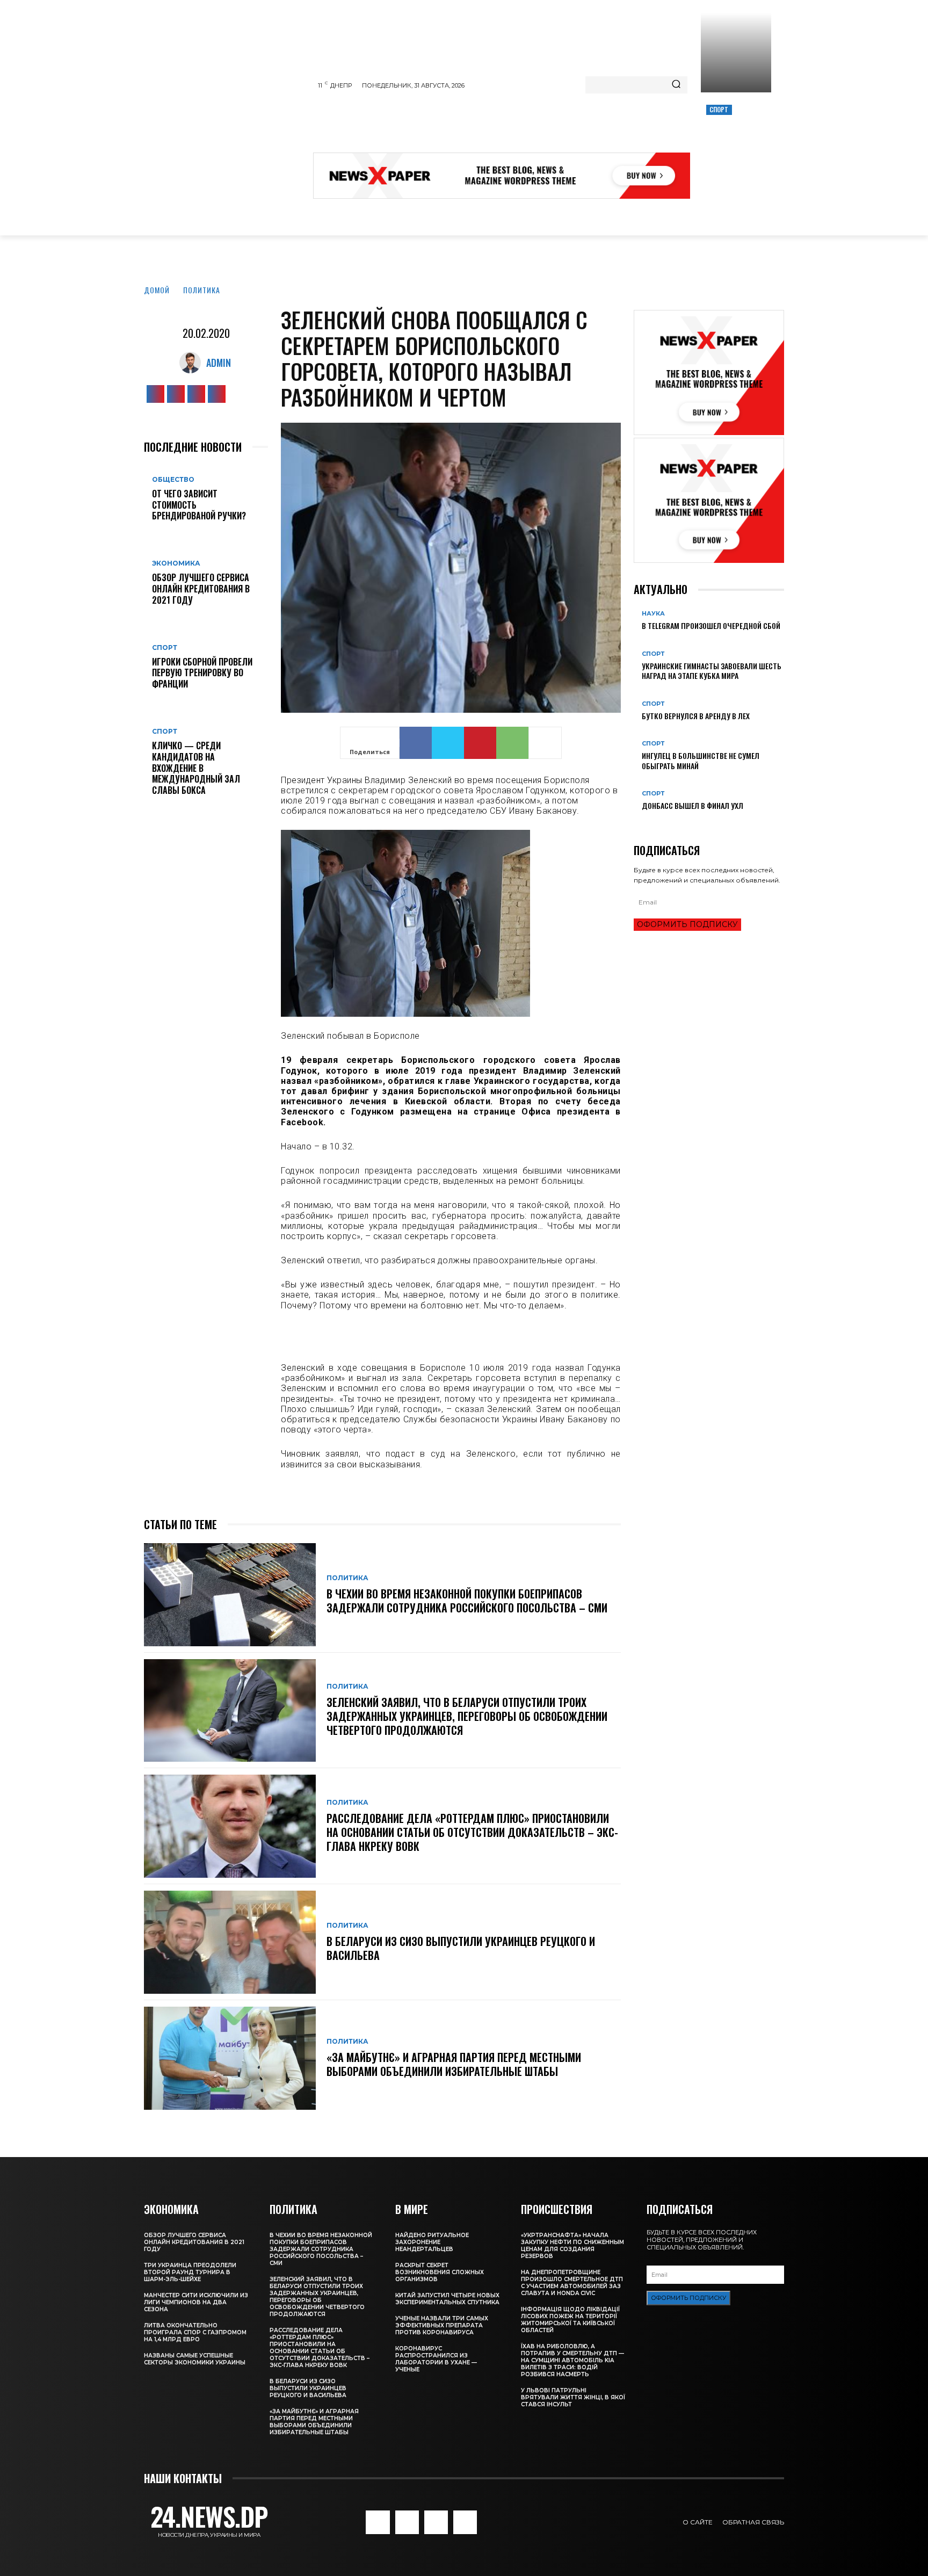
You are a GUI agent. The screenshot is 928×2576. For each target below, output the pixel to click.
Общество (173, 480)
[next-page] (643, 823)
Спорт (719, 109)
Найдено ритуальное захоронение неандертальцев (432, 2242)
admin (219, 363)
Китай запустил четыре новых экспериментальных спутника (447, 2299)
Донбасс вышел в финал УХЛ (693, 805)
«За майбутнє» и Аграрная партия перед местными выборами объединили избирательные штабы (454, 2064)
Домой (157, 290)
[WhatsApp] (512, 743)
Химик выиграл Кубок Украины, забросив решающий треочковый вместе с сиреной (735, 146)
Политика (202, 290)
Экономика (176, 563)
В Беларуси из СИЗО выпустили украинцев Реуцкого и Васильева (461, 1948)
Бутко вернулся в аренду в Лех (696, 716)
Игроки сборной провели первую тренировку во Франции (202, 673)
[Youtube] (217, 394)
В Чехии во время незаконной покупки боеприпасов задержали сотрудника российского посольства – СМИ (467, 1601)
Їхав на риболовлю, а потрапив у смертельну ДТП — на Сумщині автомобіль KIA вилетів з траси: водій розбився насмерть (572, 2360)
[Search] (676, 85)
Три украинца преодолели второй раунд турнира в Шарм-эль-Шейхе (190, 2272)
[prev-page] (637, 823)
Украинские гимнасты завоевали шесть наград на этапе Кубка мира (712, 671)
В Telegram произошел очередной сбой (711, 625)
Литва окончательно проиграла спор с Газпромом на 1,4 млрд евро (195, 2332)
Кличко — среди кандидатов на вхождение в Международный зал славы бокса (196, 768)
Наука (653, 614)
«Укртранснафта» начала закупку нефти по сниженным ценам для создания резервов (572, 2246)
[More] (545, 743)
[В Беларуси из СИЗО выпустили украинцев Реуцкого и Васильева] (230, 1942)
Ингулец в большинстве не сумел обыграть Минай (701, 760)
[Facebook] (155, 394)
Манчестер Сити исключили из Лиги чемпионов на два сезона (196, 2302)
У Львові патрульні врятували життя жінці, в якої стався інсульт (573, 2397)
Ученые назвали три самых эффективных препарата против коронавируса (442, 2325)
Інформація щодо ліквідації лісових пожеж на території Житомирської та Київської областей (570, 2320)
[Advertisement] (509, 126)
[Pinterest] (480, 743)
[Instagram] (176, 394)
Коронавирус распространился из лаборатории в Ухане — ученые (436, 2359)
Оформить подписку (687, 924)
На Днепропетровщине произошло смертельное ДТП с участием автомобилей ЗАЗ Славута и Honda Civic (572, 2283)
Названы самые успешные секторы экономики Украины (195, 2359)
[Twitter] (196, 394)
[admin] (193, 363)
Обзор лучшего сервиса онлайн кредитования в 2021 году (201, 589)
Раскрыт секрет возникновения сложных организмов (440, 2272)
